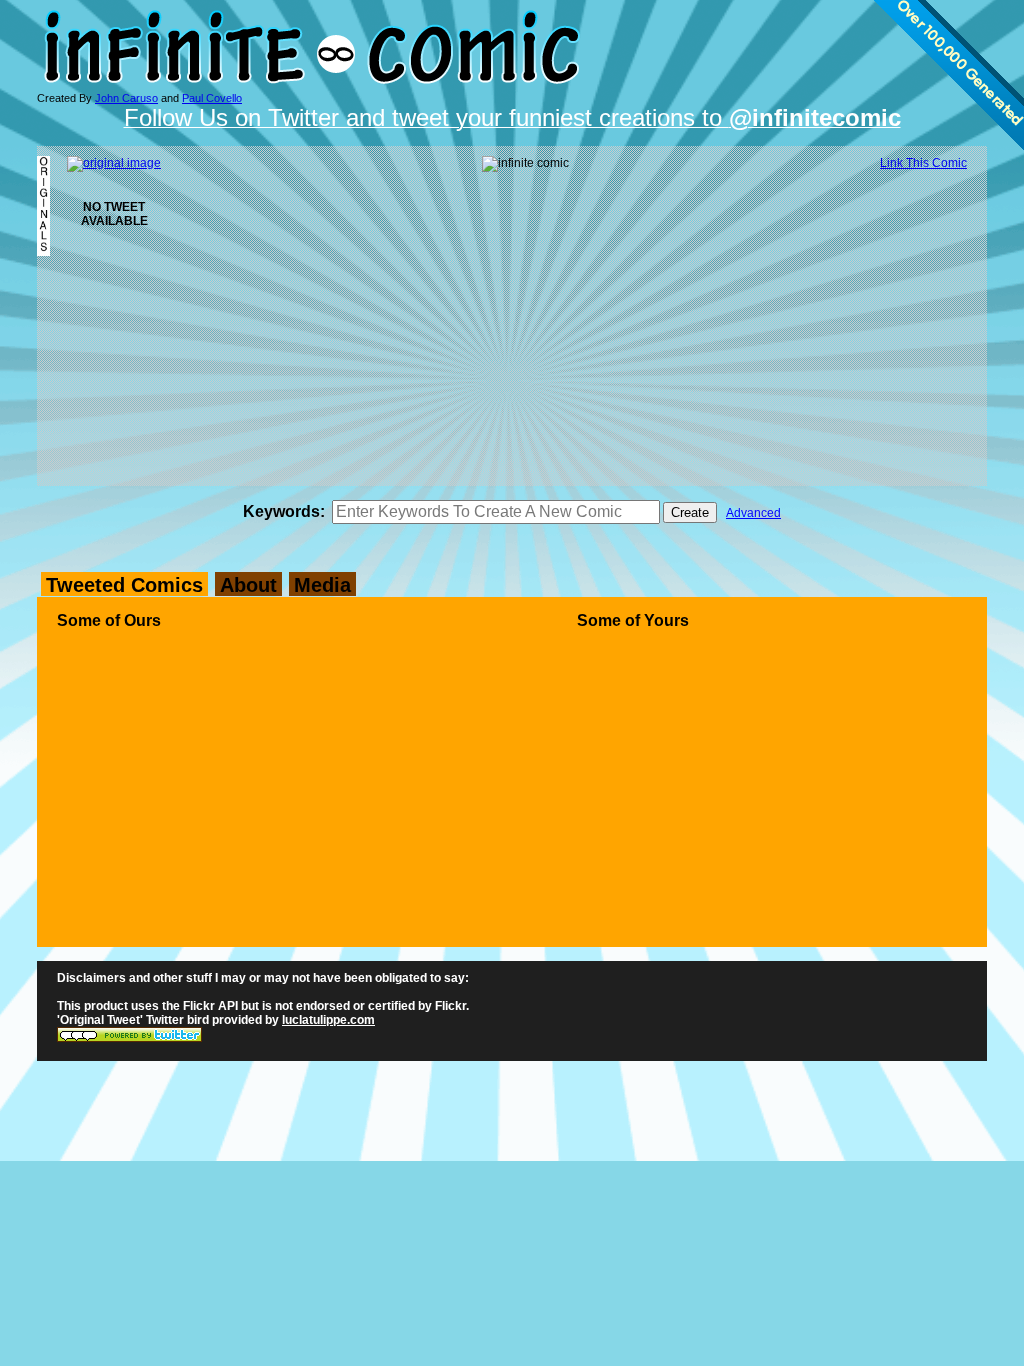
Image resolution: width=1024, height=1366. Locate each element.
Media (322, 585)
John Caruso (126, 98)
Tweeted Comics (124, 585)
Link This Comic (923, 163)
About (248, 585)
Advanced (753, 513)
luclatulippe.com (328, 1020)
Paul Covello (212, 98)
